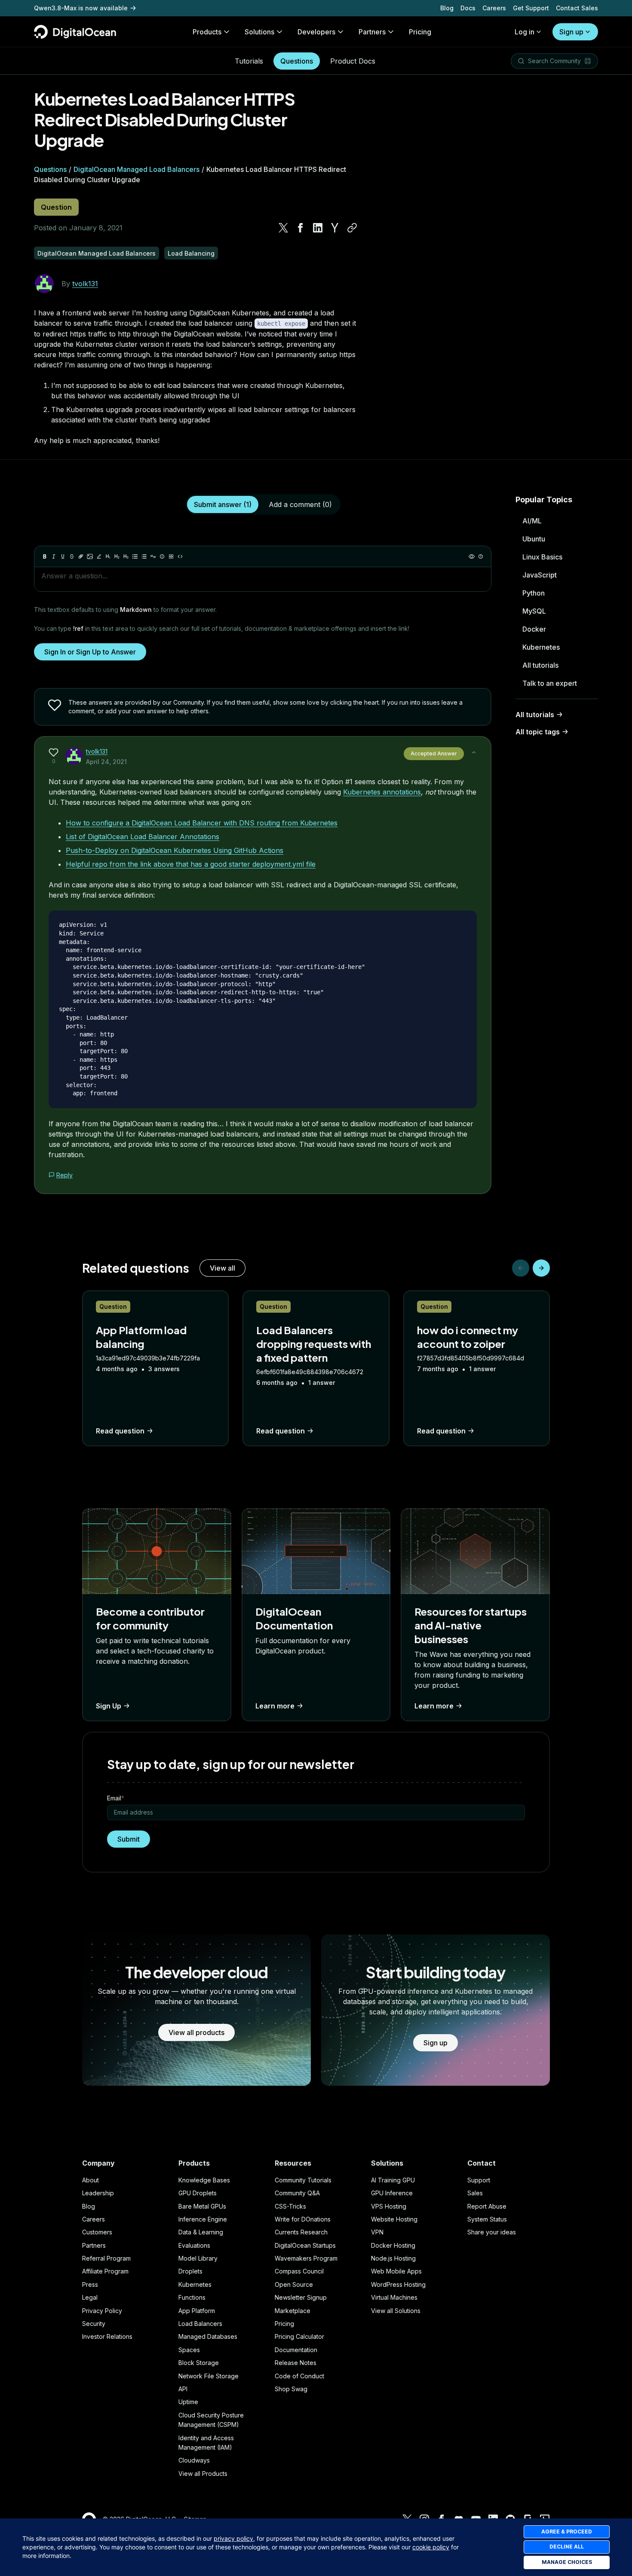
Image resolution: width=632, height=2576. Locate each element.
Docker (534, 629)
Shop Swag (291, 2389)
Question (56, 207)
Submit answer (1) (223, 504)
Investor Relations (107, 2336)
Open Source (294, 2284)
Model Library (198, 2258)
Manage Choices (567, 2562)
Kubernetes (541, 647)
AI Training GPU (393, 2180)
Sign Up (109, 1706)
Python (534, 593)
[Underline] (63, 556)
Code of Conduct (299, 2376)
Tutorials (249, 61)
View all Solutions (396, 2311)
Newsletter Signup (301, 2297)
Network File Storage (209, 2376)
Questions (297, 61)
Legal (90, 2297)
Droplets (190, 2271)
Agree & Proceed (567, 2532)
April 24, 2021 (106, 762)
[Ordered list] (144, 556)
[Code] (180, 556)
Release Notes (296, 2363)
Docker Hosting (393, 2245)
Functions (192, 2297)
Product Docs (353, 61)
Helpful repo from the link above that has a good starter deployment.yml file (191, 864)
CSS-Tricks (290, 2206)
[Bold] (45, 556)
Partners (94, 2245)
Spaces (189, 2350)
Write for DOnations (303, 2219)
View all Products (203, 2474)
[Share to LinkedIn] (318, 228)
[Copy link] (352, 228)
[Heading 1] (108, 556)
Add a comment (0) (300, 504)
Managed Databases (208, 2336)
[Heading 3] (126, 556)
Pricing (284, 2324)
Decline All (567, 2547)
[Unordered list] (135, 556)
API (183, 2389)
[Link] (81, 556)
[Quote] (153, 556)
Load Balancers (200, 2324)
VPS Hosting (389, 2206)
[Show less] (474, 752)
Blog (447, 8)
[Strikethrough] (72, 556)
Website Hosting (394, 2219)
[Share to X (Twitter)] (283, 228)
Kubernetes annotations (382, 792)
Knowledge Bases (204, 2180)
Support (479, 2180)
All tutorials (540, 665)
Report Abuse (487, 2206)
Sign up (571, 32)
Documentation (296, 2350)
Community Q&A (297, 2193)
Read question (120, 1431)
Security (94, 2324)
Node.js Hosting (393, 2258)
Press (90, 2284)
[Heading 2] (117, 556)
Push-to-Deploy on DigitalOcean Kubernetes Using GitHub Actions (175, 850)
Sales (475, 2193)
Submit (129, 1839)
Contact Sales (577, 8)
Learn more (275, 1706)
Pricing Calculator (299, 2336)
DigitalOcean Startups (305, 2245)
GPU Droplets (198, 2193)
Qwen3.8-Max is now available (81, 8)
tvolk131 (85, 284)
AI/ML (532, 521)
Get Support (531, 8)
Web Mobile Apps (396, 2271)
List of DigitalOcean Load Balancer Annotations (143, 837)
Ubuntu (534, 539)
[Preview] (472, 556)
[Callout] (162, 556)
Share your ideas (492, 2232)
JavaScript (540, 575)
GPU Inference (392, 2193)
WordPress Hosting (398, 2284)
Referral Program (106, 2258)
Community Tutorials (303, 2180)
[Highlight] (99, 556)
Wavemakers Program (306, 2258)
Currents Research (301, 2232)
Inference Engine (203, 2219)
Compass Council (299, 2271)
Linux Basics (542, 557)
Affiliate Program (105, 2271)
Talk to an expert (550, 683)
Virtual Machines (394, 2297)
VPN (377, 2232)
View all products (196, 2032)
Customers (97, 2232)
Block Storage (199, 2363)
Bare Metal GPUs (202, 2206)
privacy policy (233, 2538)
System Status (487, 2219)
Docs (468, 8)
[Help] (481, 556)
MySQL (534, 611)
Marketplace (293, 2311)
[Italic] (54, 556)
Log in (525, 32)
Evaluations (194, 2245)
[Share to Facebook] (301, 228)
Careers (494, 8)
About (91, 2180)
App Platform (197, 2311)
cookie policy (431, 2547)
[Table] (171, 556)
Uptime (188, 2402)
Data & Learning (201, 2232)
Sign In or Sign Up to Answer (90, 652)
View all (222, 1268)
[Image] (90, 556)
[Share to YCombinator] (335, 228)
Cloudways (194, 2460)
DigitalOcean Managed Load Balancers (137, 169)
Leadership (98, 2193)
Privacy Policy (102, 2311)
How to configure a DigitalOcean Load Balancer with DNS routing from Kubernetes (202, 823)
